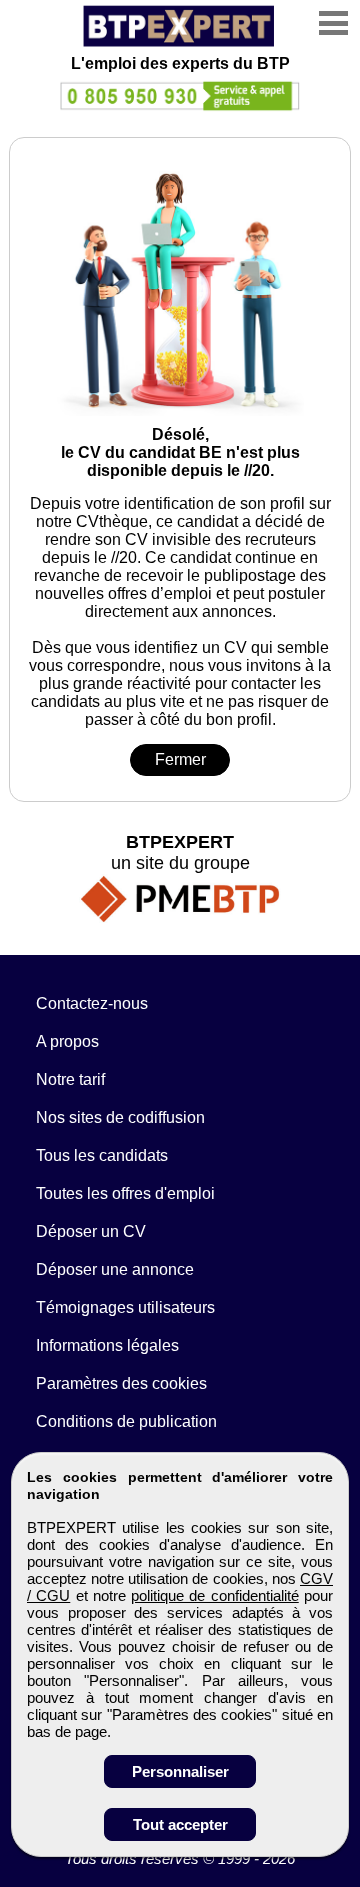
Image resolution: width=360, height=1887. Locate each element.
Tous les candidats (102, 1155)
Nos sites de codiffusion (120, 1117)
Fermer (180, 759)
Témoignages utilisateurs (125, 1307)
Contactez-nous (92, 1003)
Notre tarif (70, 1079)
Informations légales (107, 1345)
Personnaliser (180, 1771)
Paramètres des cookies (121, 1383)
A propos (67, 1041)
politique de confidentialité (215, 1595)
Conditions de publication (126, 1421)
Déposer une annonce (115, 1269)
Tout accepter (180, 1824)
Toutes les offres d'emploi (125, 1193)
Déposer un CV (91, 1231)
